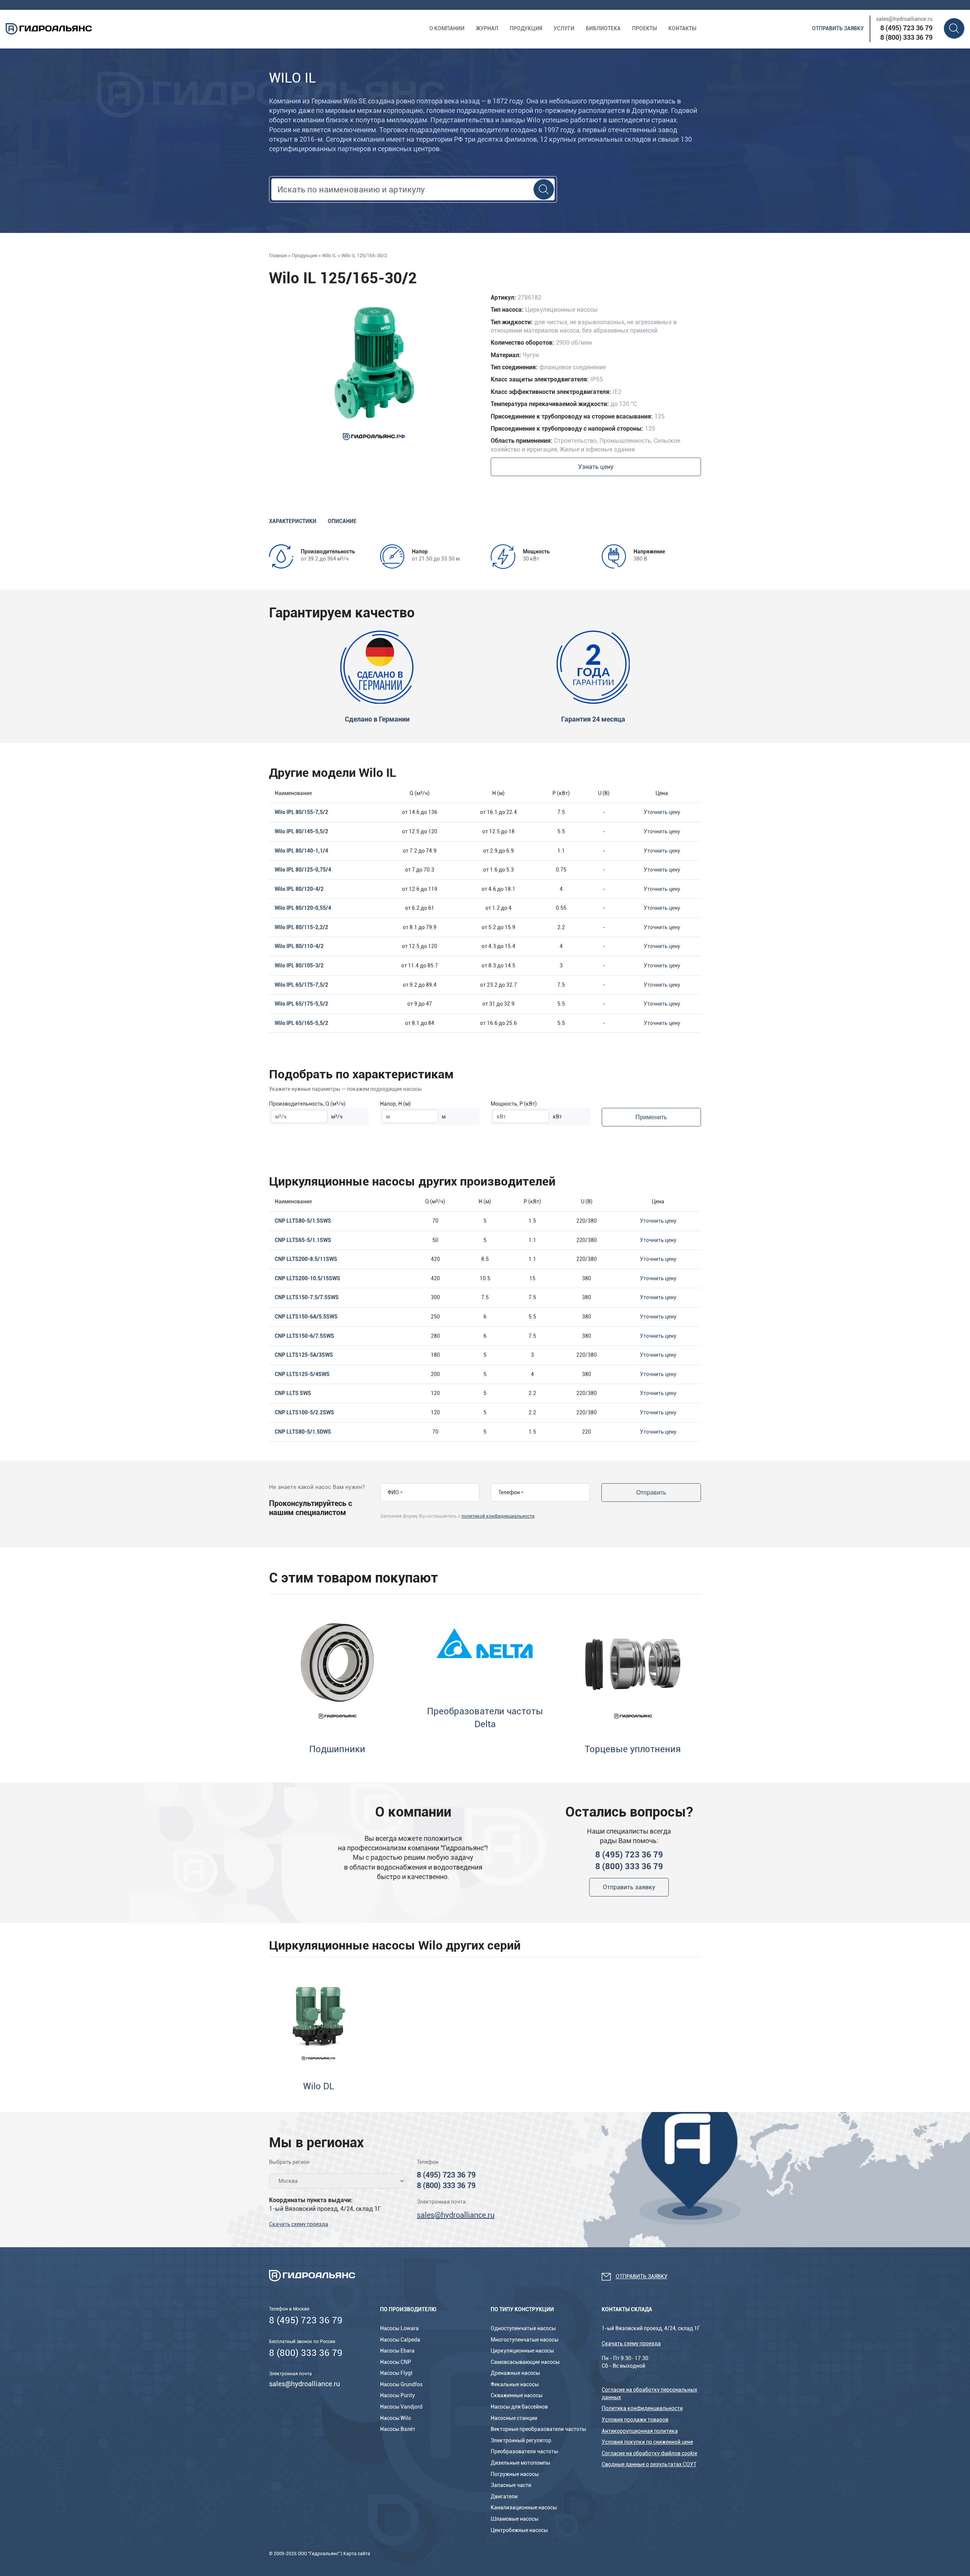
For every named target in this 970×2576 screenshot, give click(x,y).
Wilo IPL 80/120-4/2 (299, 889)
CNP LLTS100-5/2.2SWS (304, 1412)
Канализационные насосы (524, 2507)
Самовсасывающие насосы (525, 2362)
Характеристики (293, 521)
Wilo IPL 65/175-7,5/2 (301, 985)
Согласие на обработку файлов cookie (649, 2453)
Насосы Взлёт (398, 2429)
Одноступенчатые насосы (523, 2328)
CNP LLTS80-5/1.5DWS (303, 1432)
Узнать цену (596, 467)
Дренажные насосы (515, 2373)
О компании (447, 28)
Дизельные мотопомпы (520, 2463)
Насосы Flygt (396, 2373)
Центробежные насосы (519, 2530)
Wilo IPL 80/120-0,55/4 (303, 908)
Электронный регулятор (521, 2440)
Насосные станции (514, 2418)
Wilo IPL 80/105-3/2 (299, 965)
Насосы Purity (397, 2395)
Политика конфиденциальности (642, 2408)
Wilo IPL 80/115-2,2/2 (301, 927)
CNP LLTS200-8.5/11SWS (306, 1259)
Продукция (526, 28)
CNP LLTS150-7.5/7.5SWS (307, 1297)
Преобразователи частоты (524, 2451)
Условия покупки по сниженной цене (647, 2442)
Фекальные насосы (515, 2384)
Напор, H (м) (395, 1104)
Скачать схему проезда (299, 2224)
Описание (342, 521)
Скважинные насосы (517, 2395)
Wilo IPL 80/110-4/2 (299, 946)
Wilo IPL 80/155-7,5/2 (301, 812)
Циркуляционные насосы (522, 2351)
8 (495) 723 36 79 (906, 28)
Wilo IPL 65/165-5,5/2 (301, 1023)
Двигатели (504, 2496)
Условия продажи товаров (635, 2420)
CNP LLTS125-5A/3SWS (304, 1355)
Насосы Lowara (399, 2328)
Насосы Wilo (396, 2418)
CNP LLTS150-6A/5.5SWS (306, 1317)
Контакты (682, 28)
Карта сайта (357, 2554)
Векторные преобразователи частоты (538, 2429)
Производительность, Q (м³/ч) (307, 1104)
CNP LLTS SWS (293, 1393)
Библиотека (603, 28)
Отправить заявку (838, 28)
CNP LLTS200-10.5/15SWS (307, 1278)
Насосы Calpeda (400, 2340)
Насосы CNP (396, 2362)
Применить (651, 1117)
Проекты (645, 28)
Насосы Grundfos (401, 2384)
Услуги (564, 28)
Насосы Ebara (397, 2351)
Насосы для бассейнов (519, 2407)
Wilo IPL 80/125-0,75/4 (303, 870)
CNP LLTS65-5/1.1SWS (303, 1240)
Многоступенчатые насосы (525, 2340)
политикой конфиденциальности (498, 1516)
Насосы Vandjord (401, 2407)
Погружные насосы (515, 2474)
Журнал (487, 28)
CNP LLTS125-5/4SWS (302, 1374)
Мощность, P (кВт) (514, 1104)
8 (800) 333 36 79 (906, 37)
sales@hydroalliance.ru (904, 19)
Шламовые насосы (515, 2519)
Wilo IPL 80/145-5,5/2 (301, 831)
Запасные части (511, 2485)
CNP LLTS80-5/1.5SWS (303, 1221)
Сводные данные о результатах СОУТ (649, 2464)
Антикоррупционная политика (640, 2431)
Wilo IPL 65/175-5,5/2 (301, 1004)
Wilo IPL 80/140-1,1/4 (301, 851)
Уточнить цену (662, 812)
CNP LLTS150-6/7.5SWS (304, 1336)
